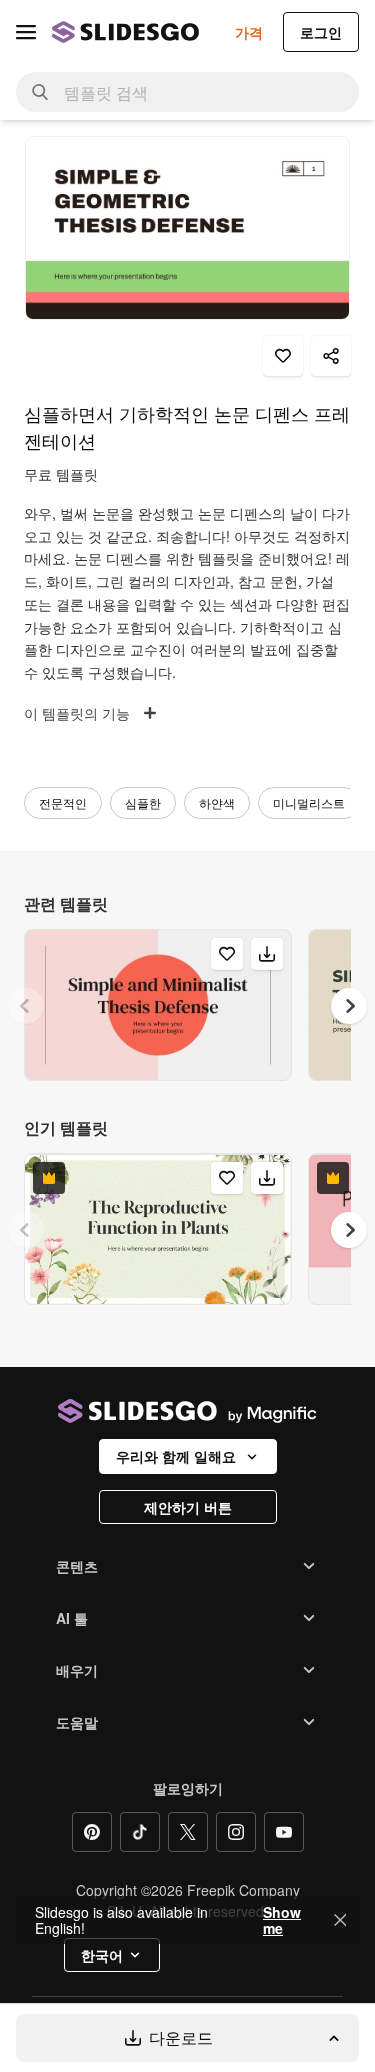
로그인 (321, 32)
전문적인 (63, 802)
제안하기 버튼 (188, 1507)
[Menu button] (26, 32)
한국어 (102, 1955)
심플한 (143, 802)
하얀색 (217, 802)
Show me (282, 1920)
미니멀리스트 (309, 802)
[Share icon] (331, 356)
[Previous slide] (26, 1006)
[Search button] (40, 92)
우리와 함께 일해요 (176, 1456)
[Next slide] (349, 1006)
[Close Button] (340, 1920)
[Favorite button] (283, 356)
